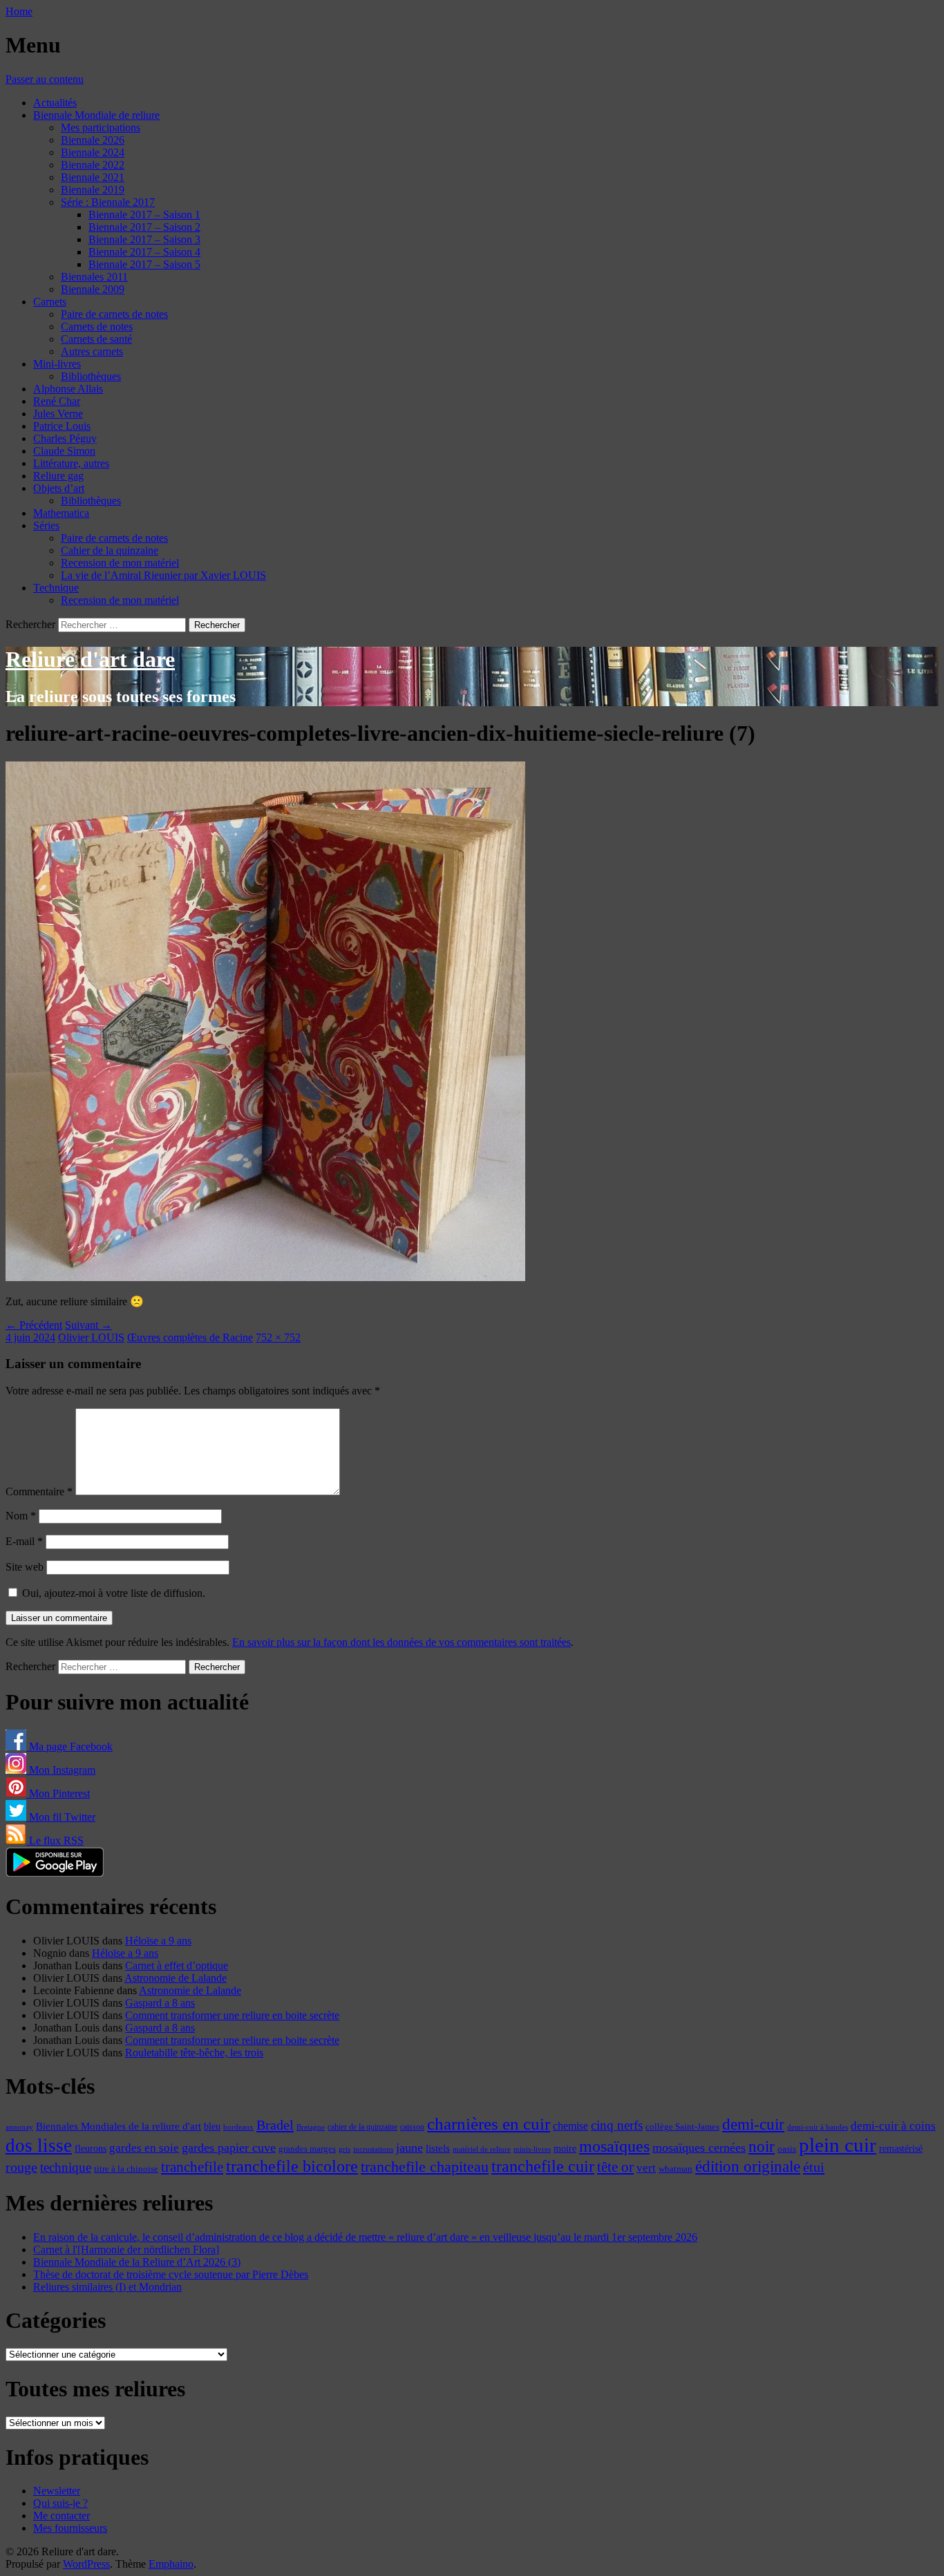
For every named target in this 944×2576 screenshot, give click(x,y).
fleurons (91, 2148)
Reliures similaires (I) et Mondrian (107, 2287)
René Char (57, 401)
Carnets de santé (96, 339)
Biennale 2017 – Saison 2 (144, 227)
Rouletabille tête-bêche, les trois (194, 2053)
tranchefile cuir (543, 2166)
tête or (615, 2167)
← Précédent (34, 1325)
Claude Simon (64, 451)
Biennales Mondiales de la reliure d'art (119, 2126)
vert (646, 2168)
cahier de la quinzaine (362, 2127)
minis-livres (532, 2149)
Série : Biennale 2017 (108, 202)
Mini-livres (57, 364)
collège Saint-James (682, 2127)
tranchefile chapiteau (425, 2167)
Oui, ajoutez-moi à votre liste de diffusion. (112, 1593)
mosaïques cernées (699, 2148)
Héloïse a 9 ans (158, 1941)
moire (565, 2148)
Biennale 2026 (93, 140)
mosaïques (614, 2146)
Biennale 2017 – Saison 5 (144, 264)
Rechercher (30, 624)
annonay (19, 2127)
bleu (212, 2126)
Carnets (50, 302)
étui (814, 2167)
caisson (412, 2127)
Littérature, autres (71, 463)
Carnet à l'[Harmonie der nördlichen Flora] (126, 2250)
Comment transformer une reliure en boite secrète (232, 2015)
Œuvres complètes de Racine (190, 1337)
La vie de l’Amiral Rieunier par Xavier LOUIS (163, 575)
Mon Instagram (61, 1770)
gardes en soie (144, 2148)
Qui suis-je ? (60, 2503)
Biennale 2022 (93, 165)
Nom (21, 1516)
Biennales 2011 (94, 277)
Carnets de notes (97, 326)
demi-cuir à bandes (818, 2127)
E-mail (24, 1541)
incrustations (373, 2149)
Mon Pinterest (58, 1793)
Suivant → (88, 1325)
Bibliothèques (91, 376)
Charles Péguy (65, 438)
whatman (676, 2169)
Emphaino (171, 2564)
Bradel (275, 2125)
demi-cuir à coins (893, 2125)
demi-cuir (753, 2124)
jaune (409, 2148)
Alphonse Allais (68, 389)
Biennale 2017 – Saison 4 (144, 252)
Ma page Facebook (69, 1746)
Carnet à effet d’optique (177, 1966)
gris (344, 2149)
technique (66, 2167)
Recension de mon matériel (120, 563)
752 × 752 (278, 1337)
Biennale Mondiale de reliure (96, 115)
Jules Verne (58, 414)
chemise (570, 2126)
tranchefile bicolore (292, 2166)
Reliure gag (58, 476)
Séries (46, 525)
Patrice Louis (62, 426)
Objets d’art (59, 488)
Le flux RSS (55, 1840)
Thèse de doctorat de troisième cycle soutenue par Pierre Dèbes (171, 2274)
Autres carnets (92, 351)
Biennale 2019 (93, 190)
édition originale (748, 2167)
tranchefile (192, 2167)
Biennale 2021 (93, 177)
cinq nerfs (617, 2125)
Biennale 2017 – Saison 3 (144, 239)
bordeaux (238, 2127)
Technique (56, 588)
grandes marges (307, 2149)
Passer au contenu (45, 79)
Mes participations (101, 127)
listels (438, 2148)
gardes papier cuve (229, 2148)
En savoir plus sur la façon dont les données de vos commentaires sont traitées (402, 1642)
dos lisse (39, 2146)
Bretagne (311, 2127)
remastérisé (901, 2149)
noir (762, 2147)
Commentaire (39, 1491)
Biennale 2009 (93, 289)
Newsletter (57, 2491)
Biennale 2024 (93, 152)
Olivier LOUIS (91, 1337)
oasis (787, 2149)
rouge (21, 2167)
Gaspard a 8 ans (160, 2003)
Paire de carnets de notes (114, 314)
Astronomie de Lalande (176, 1978)
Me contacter (62, 2516)
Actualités (55, 103)
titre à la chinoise (126, 2169)
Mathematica (61, 513)
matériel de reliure (482, 2149)
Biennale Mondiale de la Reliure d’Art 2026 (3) (137, 2262)
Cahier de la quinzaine (110, 550)
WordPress (86, 2564)
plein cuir (838, 2145)
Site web (25, 1567)
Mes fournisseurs (70, 2528)
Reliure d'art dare (90, 659)
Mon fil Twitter (61, 1817)
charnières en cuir (489, 2124)
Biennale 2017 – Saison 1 (144, 215)
